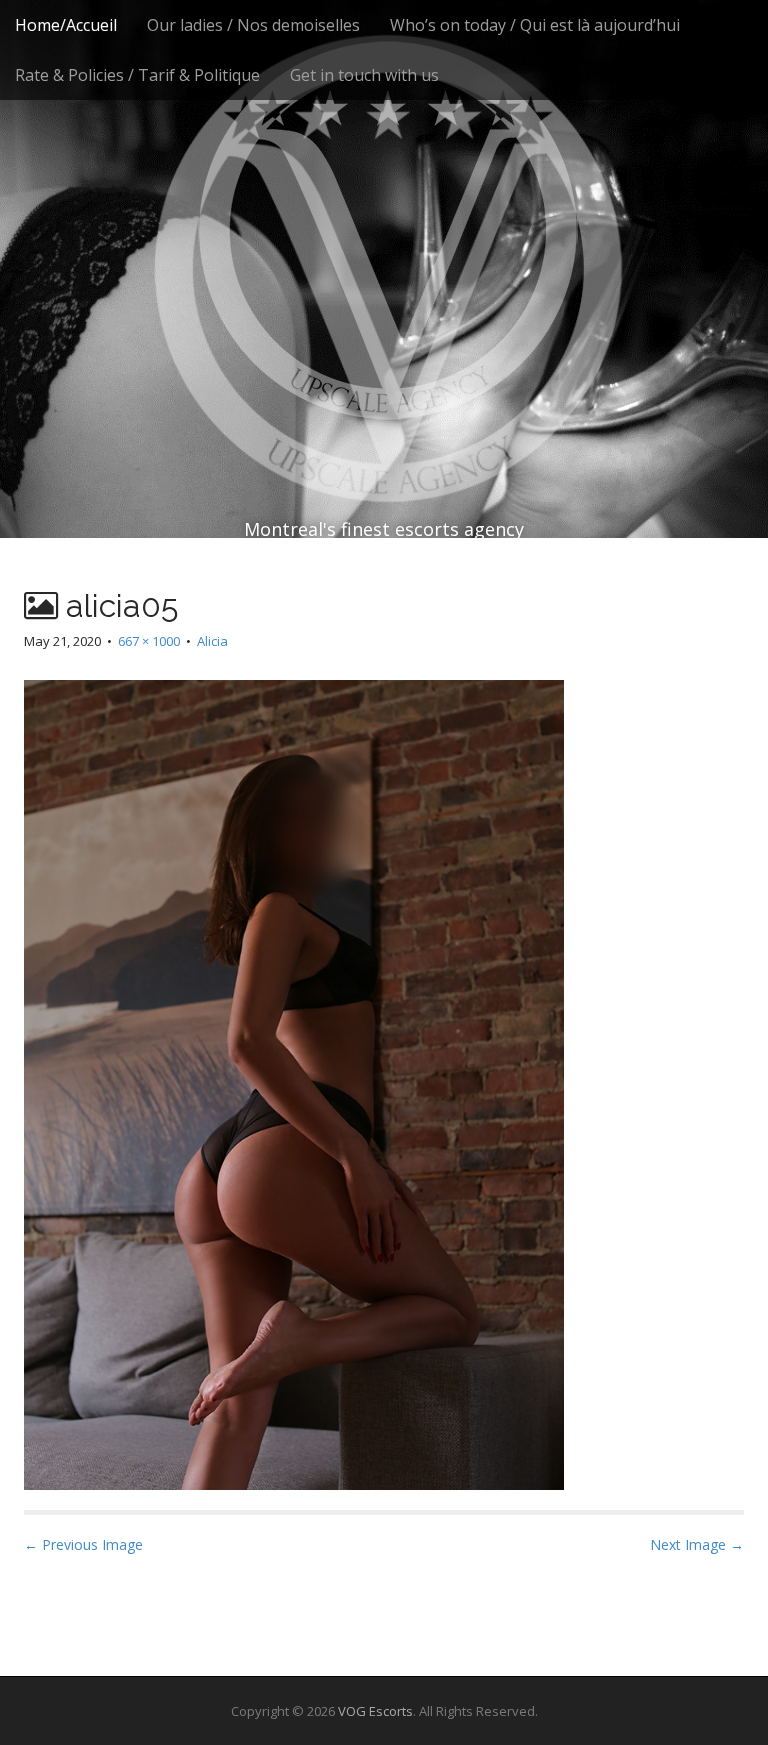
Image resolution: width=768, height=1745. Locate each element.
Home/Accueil (66, 25)
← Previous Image (83, 1544)
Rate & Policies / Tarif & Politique (137, 75)
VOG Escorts (375, 1711)
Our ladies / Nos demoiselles (253, 25)
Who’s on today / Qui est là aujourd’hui (535, 25)
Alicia (212, 641)
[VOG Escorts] (384, 230)
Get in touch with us (364, 75)
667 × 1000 (149, 641)
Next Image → (697, 1544)
